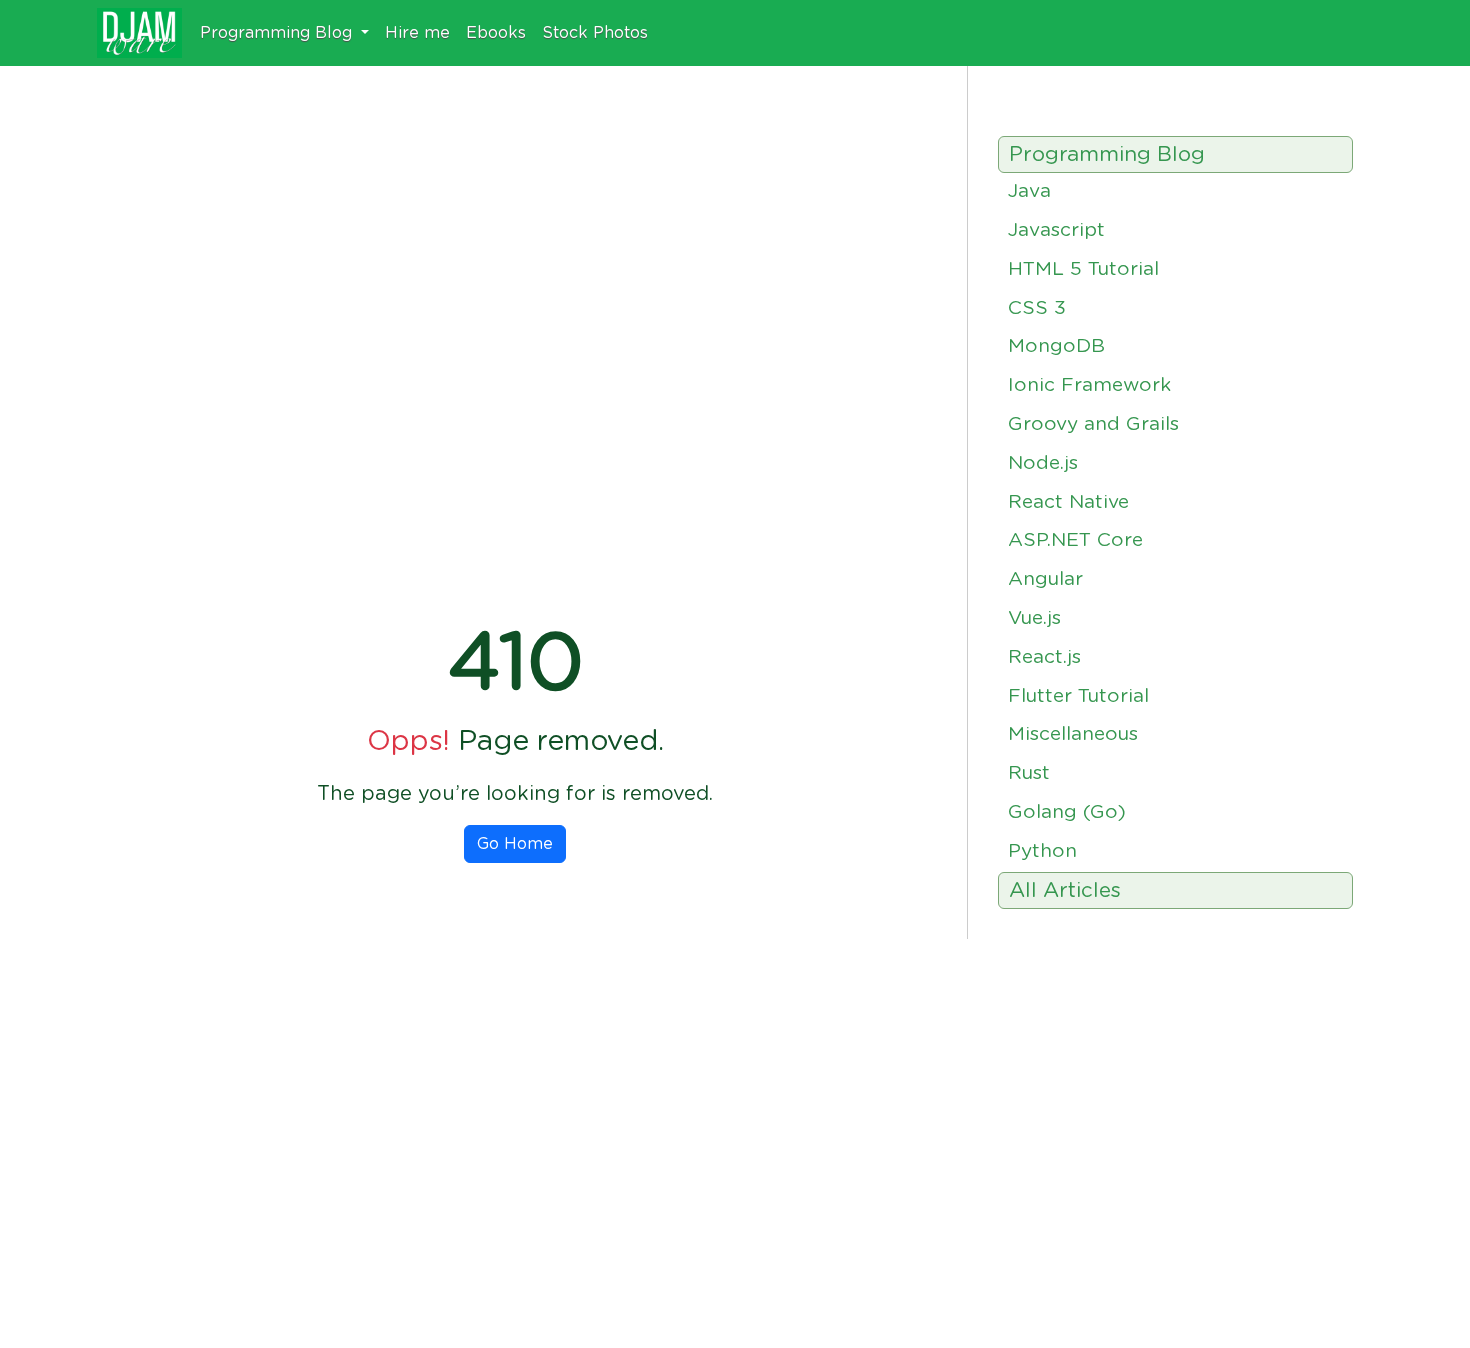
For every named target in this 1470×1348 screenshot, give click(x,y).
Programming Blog (278, 33)
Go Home (515, 844)
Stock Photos (595, 33)
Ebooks (496, 33)
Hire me (417, 33)
